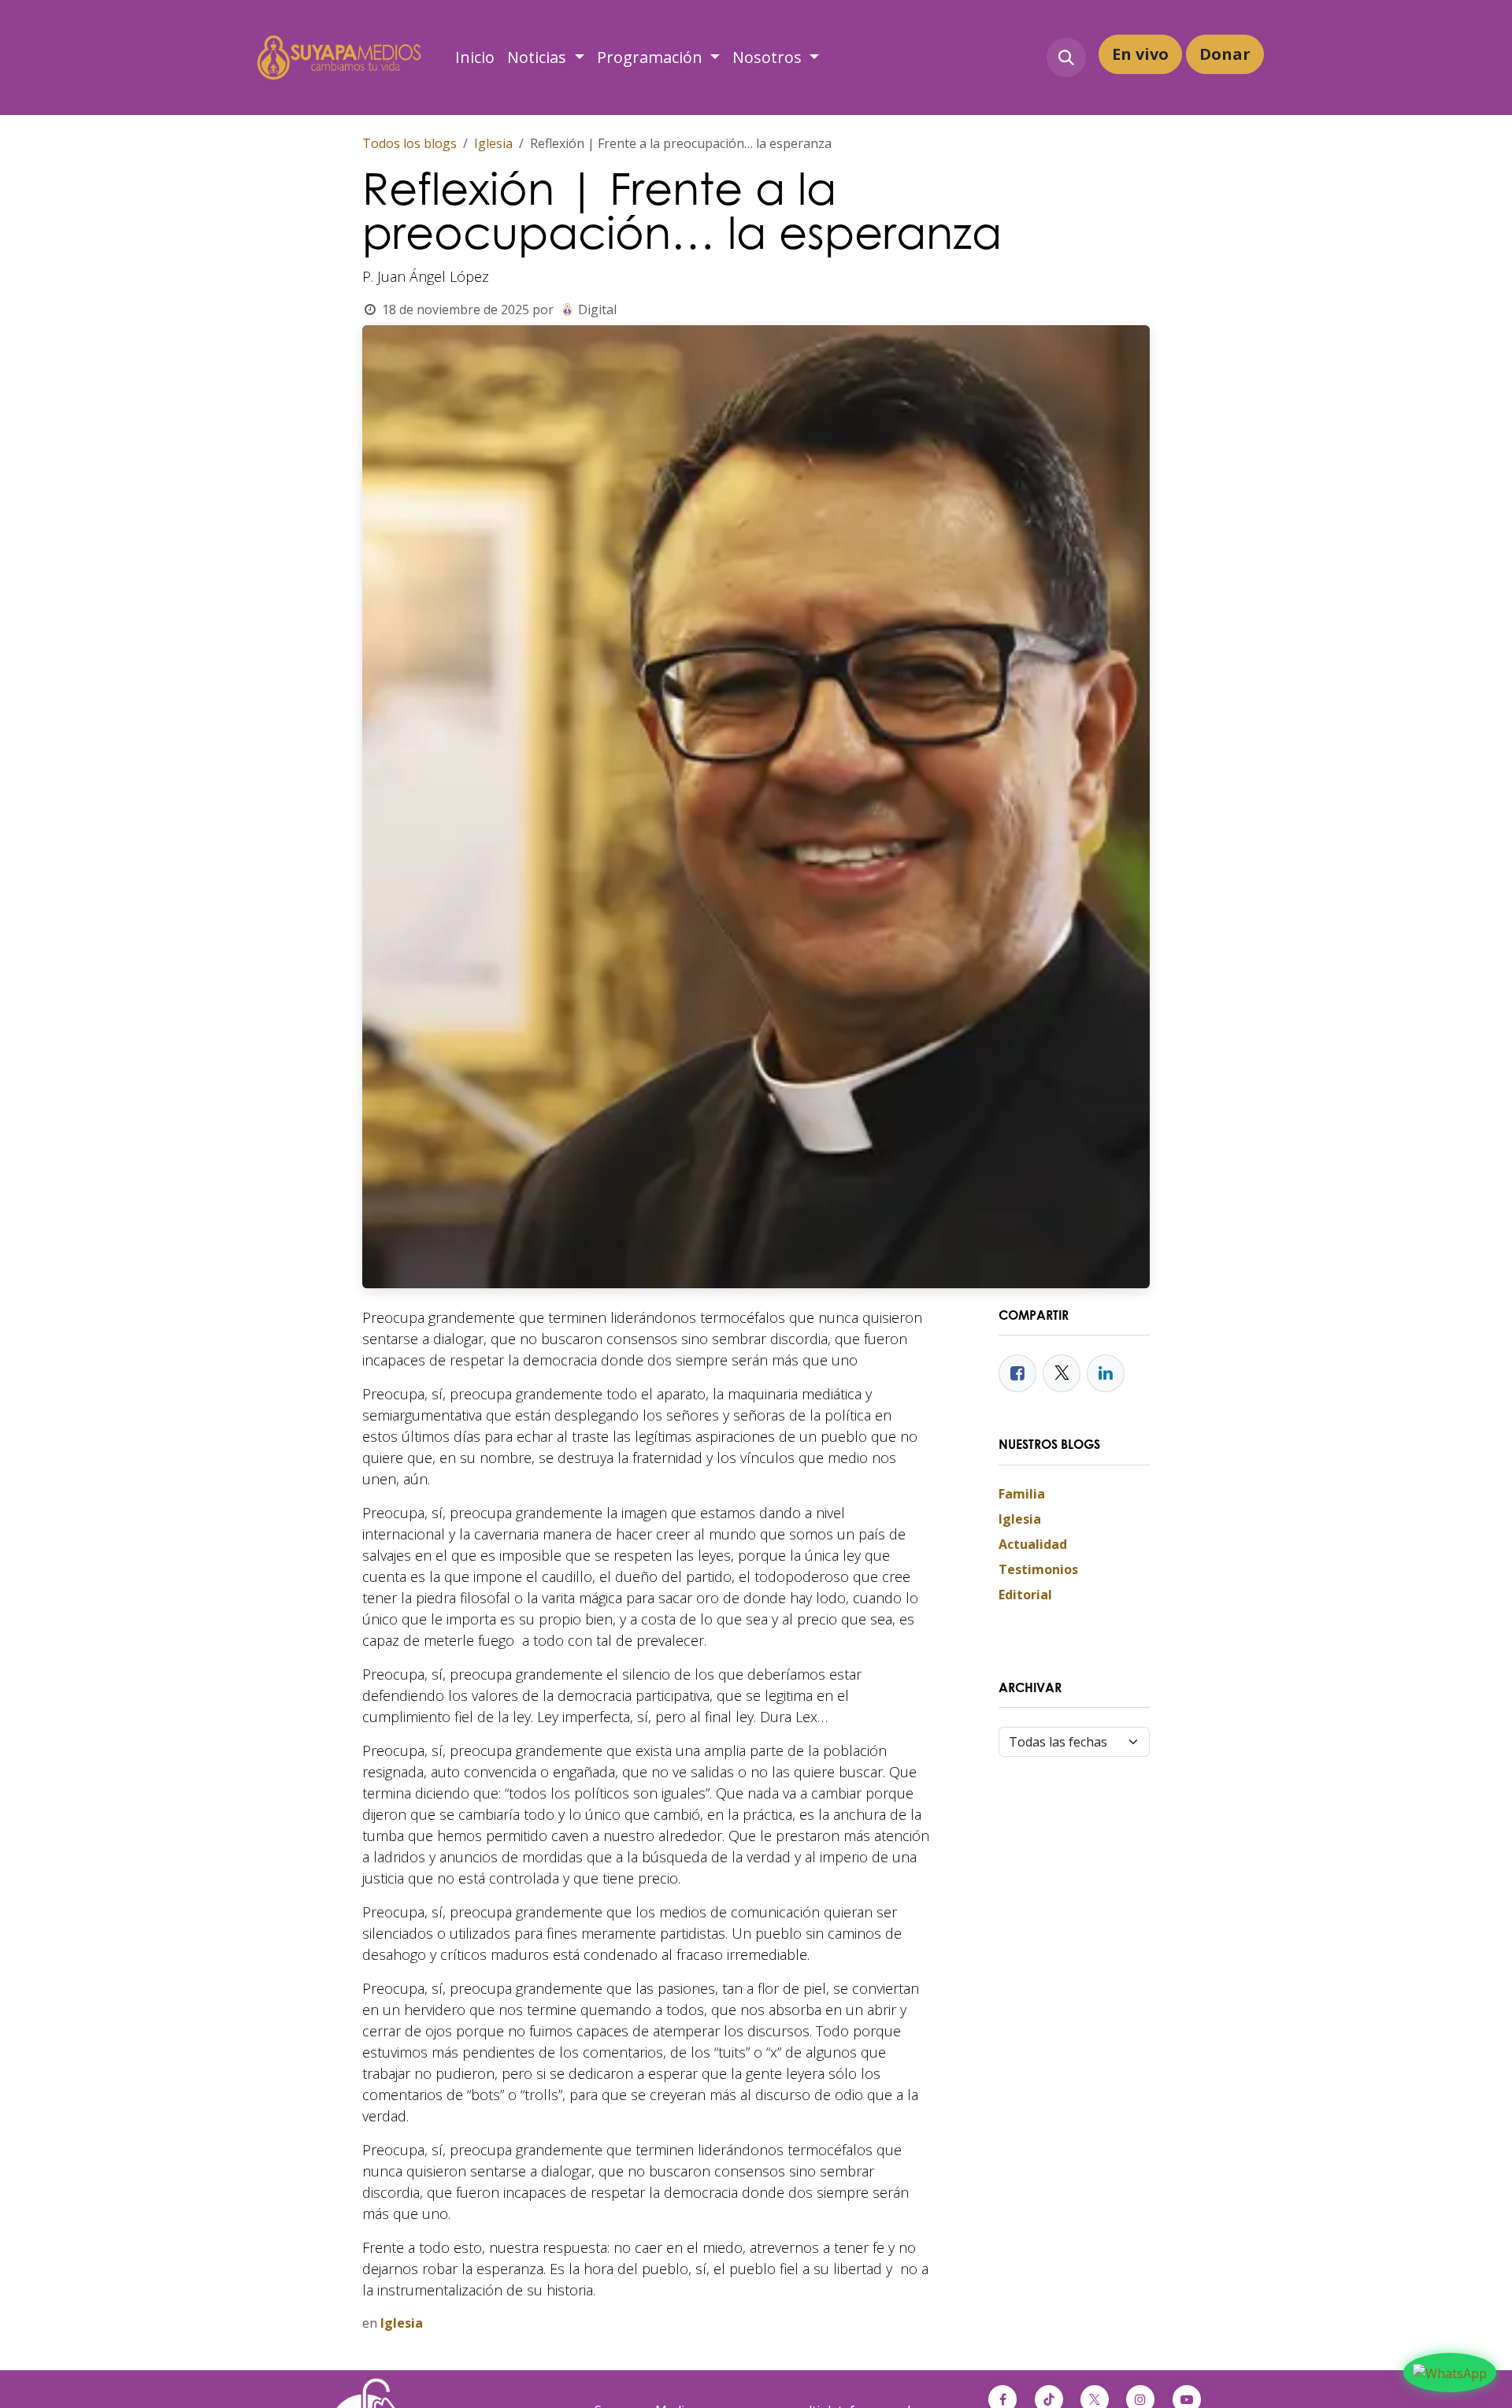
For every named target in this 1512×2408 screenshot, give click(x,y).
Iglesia (493, 143)
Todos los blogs (409, 143)
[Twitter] (1062, 1373)
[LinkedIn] (1106, 1373)
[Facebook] (1017, 1373)
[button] (1066, 57)
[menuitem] (475, 57)
